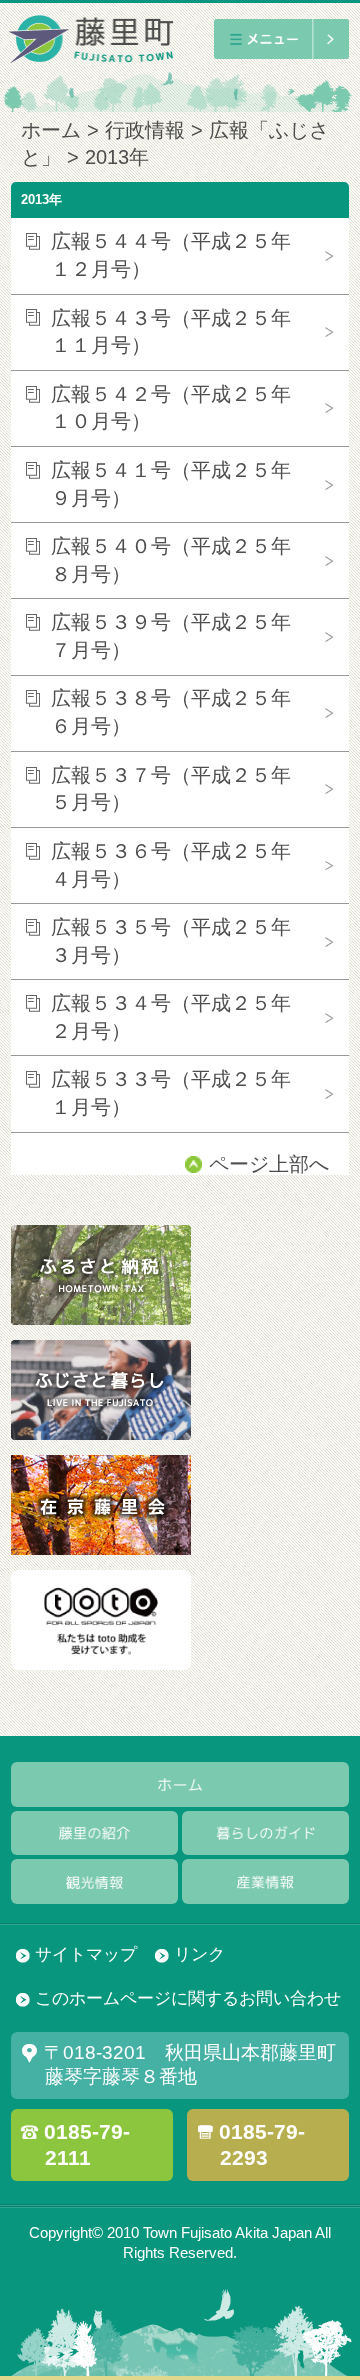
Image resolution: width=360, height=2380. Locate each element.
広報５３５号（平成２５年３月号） (171, 941)
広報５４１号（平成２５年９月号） (171, 484)
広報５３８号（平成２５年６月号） (171, 712)
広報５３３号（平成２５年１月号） (171, 1093)
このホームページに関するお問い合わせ (188, 1998)
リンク (199, 1954)
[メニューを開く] (281, 38)
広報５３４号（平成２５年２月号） (171, 1017)
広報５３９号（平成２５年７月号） (171, 636)
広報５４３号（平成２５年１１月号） (171, 332)
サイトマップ (86, 1954)
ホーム (51, 130)
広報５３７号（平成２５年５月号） (171, 789)
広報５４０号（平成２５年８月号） (171, 560)
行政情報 (145, 130)
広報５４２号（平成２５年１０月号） (171, 408)
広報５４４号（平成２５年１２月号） (171, 255)
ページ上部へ (269, 1164)
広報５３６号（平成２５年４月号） (171, 865)
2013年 (117, 157)
